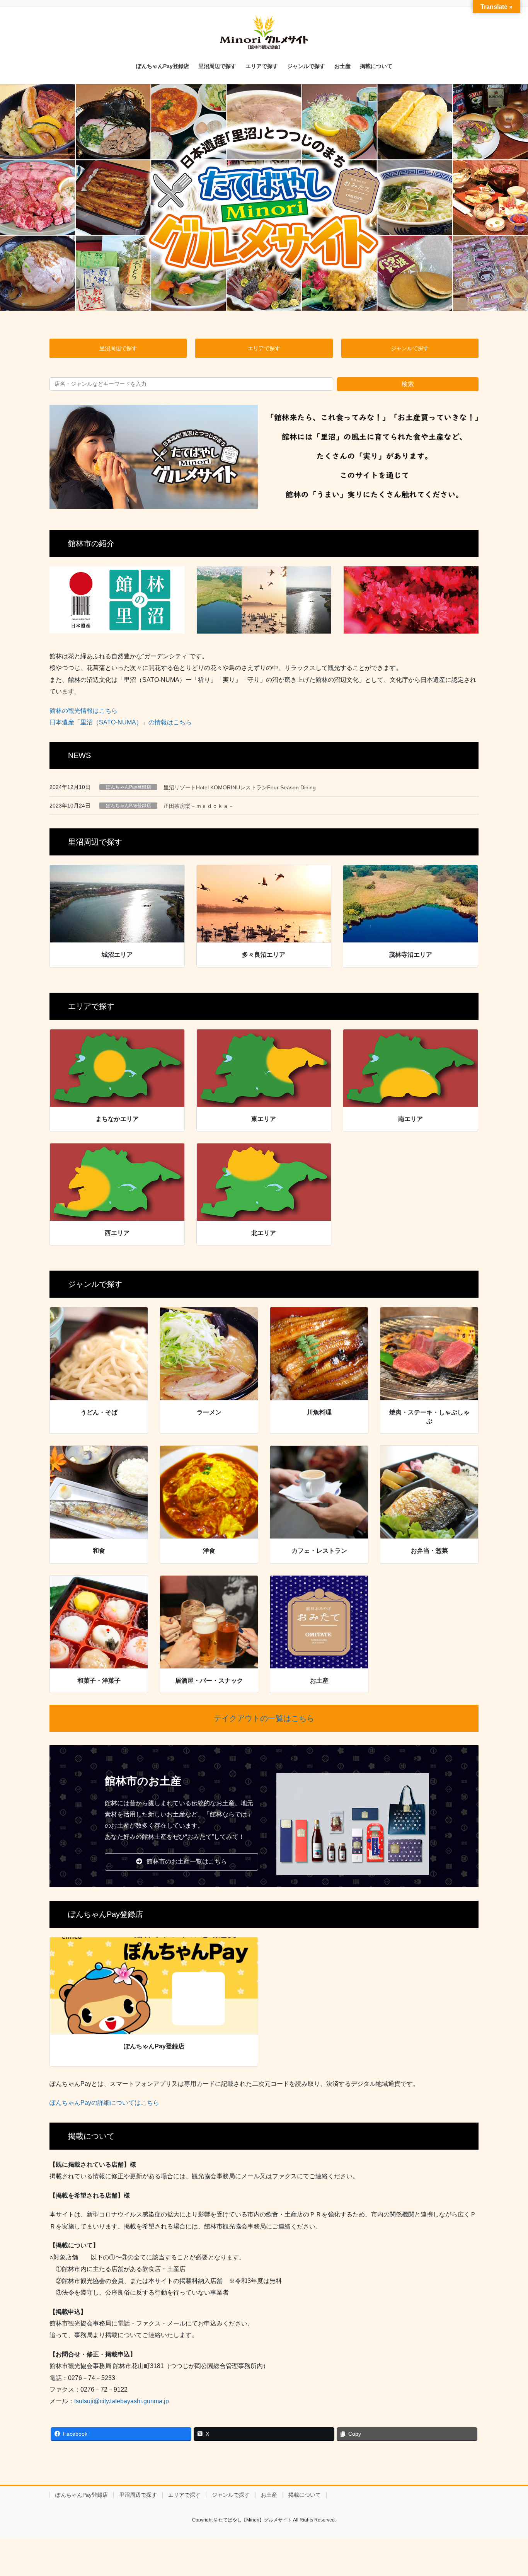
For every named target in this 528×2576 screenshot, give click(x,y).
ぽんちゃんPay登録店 (129, 787)
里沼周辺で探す (138, 2495)
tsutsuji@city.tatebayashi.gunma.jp (122, 2401)
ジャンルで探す (231, 2495)
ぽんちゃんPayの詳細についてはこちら (104, 2103)
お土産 (269, 2495)
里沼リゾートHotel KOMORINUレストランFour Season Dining (240, 787)
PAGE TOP (508, 2492)
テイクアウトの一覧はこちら (264, 1718)
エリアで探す (184, 2495)
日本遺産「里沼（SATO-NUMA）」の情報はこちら (121, 722)
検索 (408, 384)
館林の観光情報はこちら (83, 711)
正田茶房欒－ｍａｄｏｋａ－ (199, 806)
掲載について (305, 2495)
